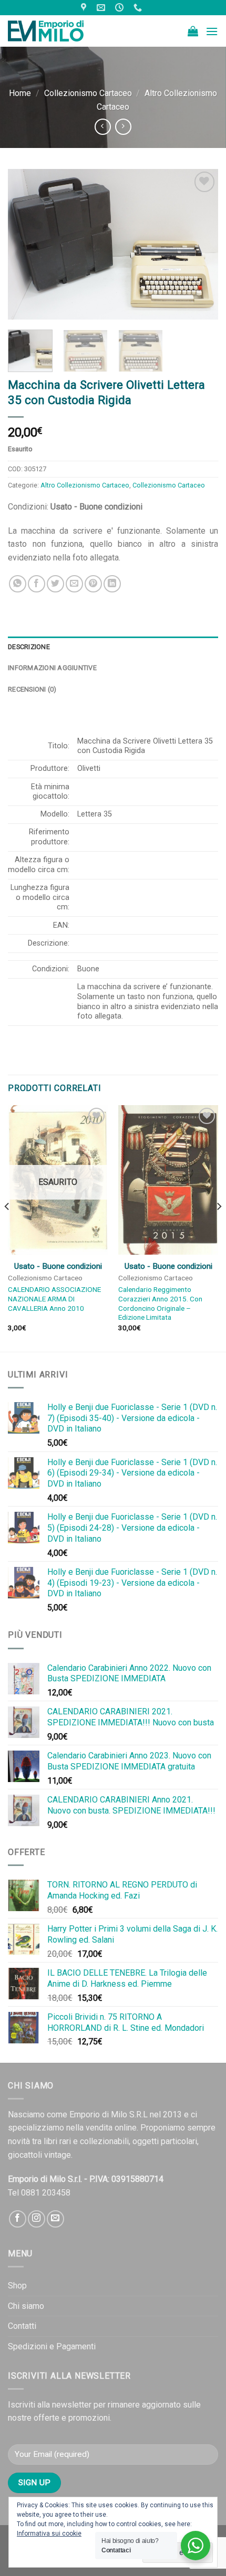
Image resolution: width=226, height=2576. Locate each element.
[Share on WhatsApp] (18, 584)
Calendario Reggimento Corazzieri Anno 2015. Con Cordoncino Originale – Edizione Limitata (160, 1303)
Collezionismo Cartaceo (88, 93)
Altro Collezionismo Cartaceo (85, 485)
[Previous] (25, 244)
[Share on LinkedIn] (112, 584)
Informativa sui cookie (49, 2533)
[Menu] (212, 31)
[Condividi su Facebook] (37, 584)
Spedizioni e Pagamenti (52, 2346)
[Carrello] (193, 31)
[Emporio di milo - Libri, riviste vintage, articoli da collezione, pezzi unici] (60, 31)
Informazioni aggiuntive (52, 668)
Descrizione (29, 647)
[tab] (113, 647)
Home (20, 93)
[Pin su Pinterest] (93, 584)
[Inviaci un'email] (55, 2219)
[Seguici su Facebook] (18, 2219)
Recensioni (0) (32, 689)
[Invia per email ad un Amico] (74, 584)
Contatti (22, 2326)
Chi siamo (26, 2306)
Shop (17, 2286)
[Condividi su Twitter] (55, 584)
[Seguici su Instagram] (37, 2219)
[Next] (201, 244)
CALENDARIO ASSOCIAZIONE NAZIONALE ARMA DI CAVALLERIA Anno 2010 (54, 1298)
